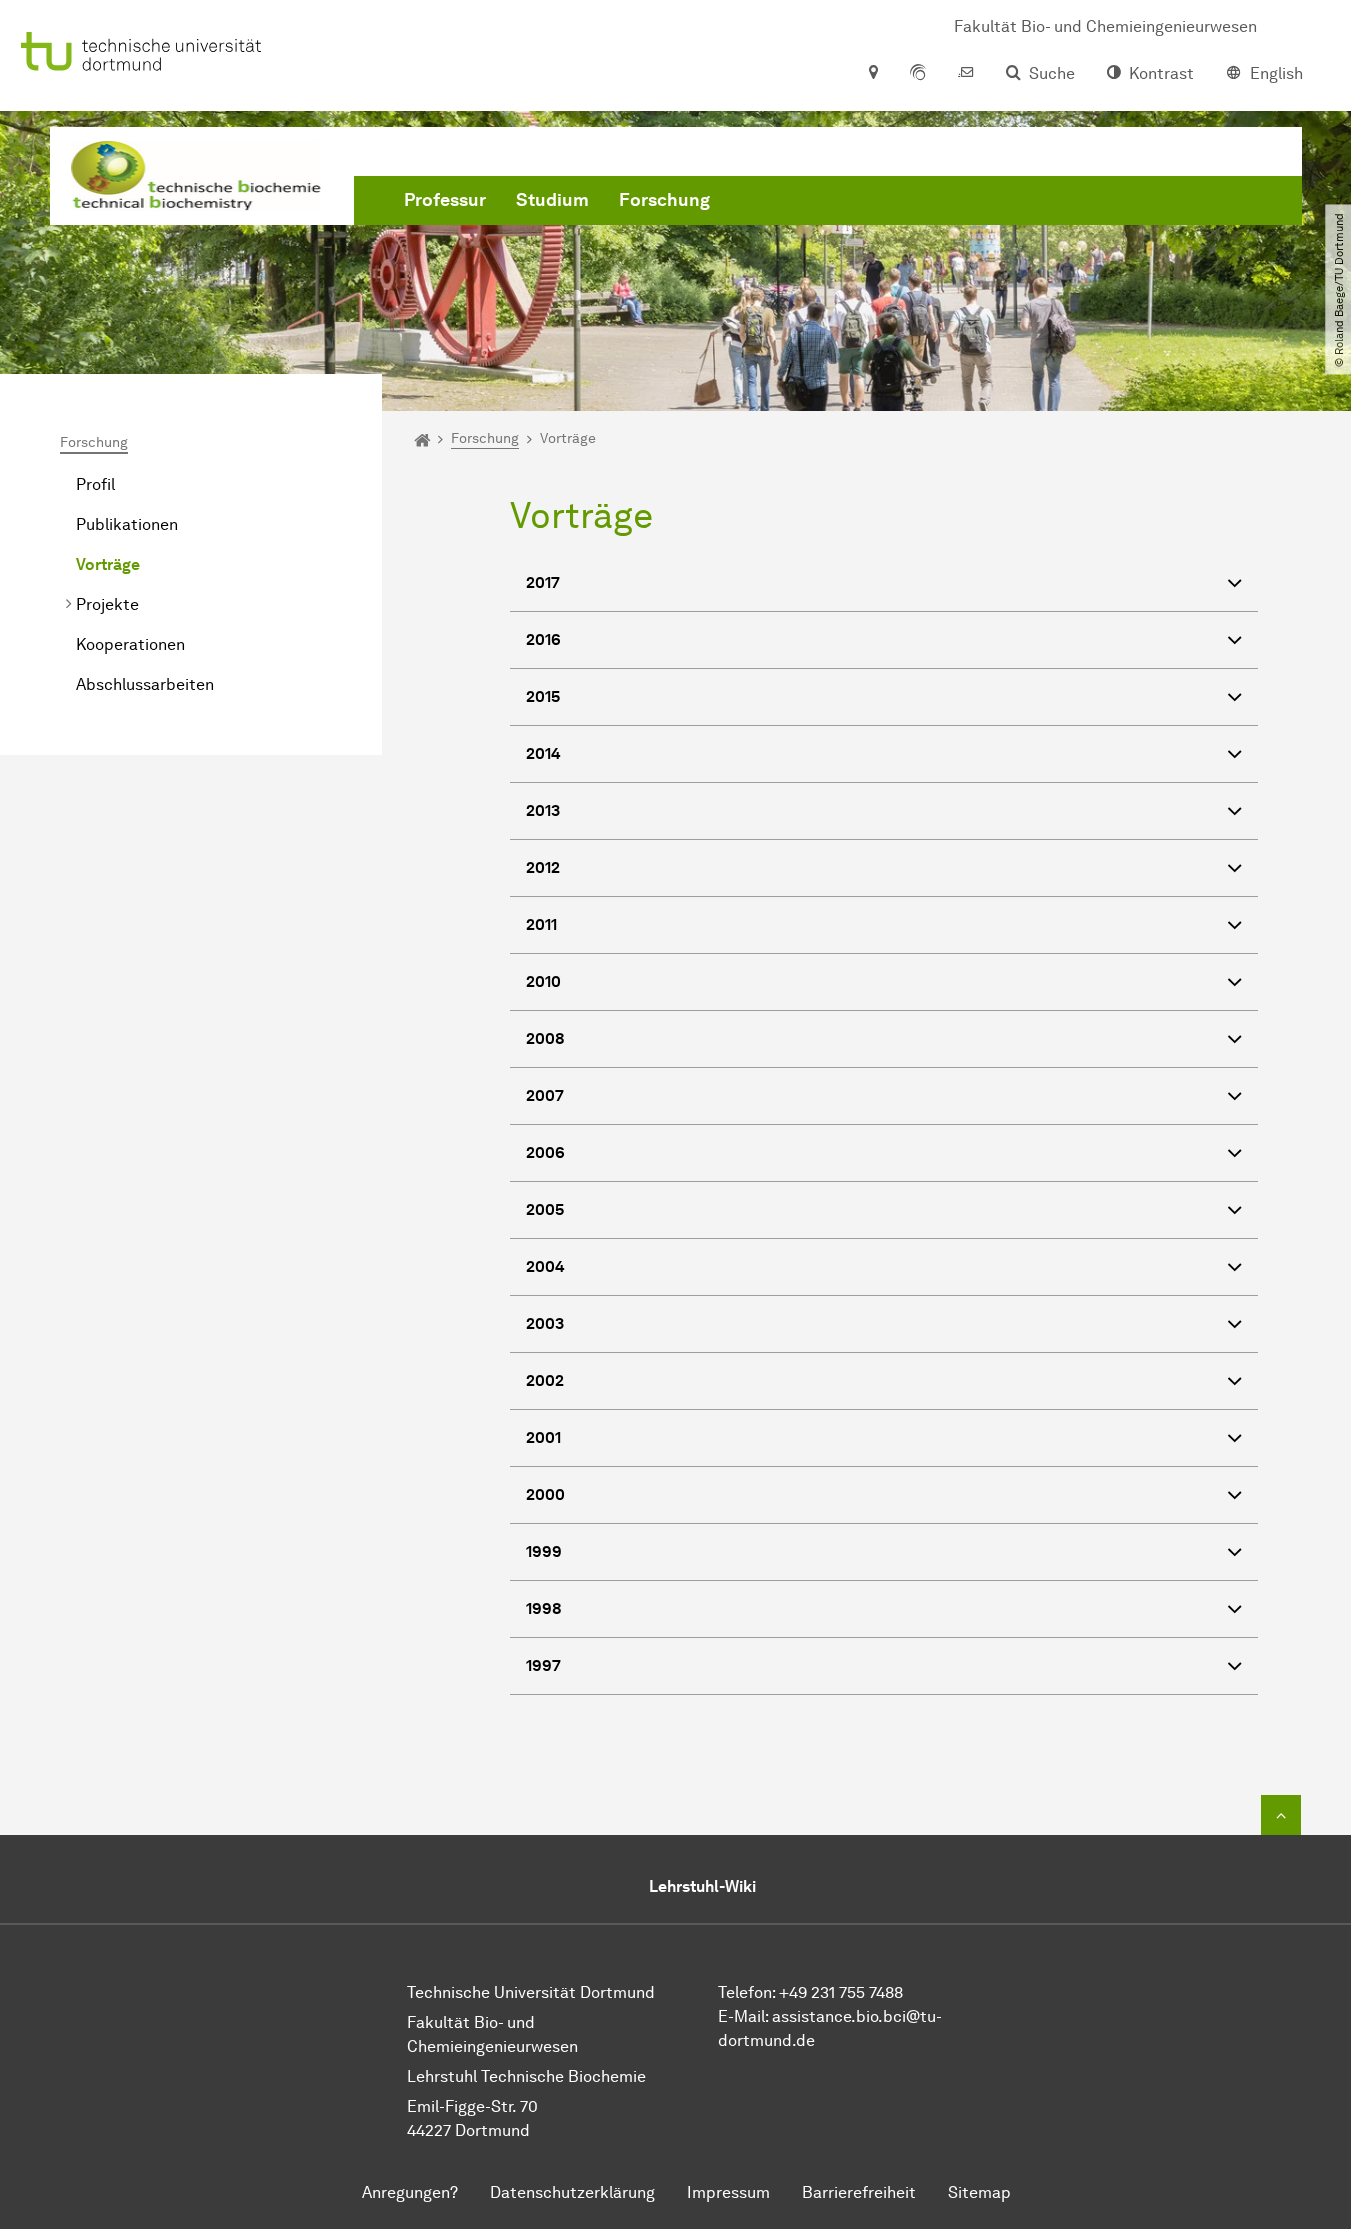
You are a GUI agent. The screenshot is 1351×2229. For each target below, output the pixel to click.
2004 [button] (545, 1266)
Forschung (664, 200)
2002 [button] (545, 1380)
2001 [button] (543, 1437)
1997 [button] (543, 1665)
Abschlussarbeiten (145, 684)
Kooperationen (130, 644)
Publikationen (127, 524)
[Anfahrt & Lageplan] (872, 74)
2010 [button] (543, 981)
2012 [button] (543, 867)
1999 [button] (544, 1551)
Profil (95, 484)
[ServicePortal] (918, 74)
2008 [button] (545, 1038)
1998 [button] (544, 1608)
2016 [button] (543, 639)
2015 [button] (543, 696)
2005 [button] (545, 1209)
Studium (552, 200)
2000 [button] (545, 1494)
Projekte (107, 604)
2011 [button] (541, 924)
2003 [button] (545, 1323)
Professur (445, 200)
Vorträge (108, 564)
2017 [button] (543, 582)
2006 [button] (545, 1152)
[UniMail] (966, 74)
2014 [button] (543, 753)
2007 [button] (545, 1095)
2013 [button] (543, 810)
